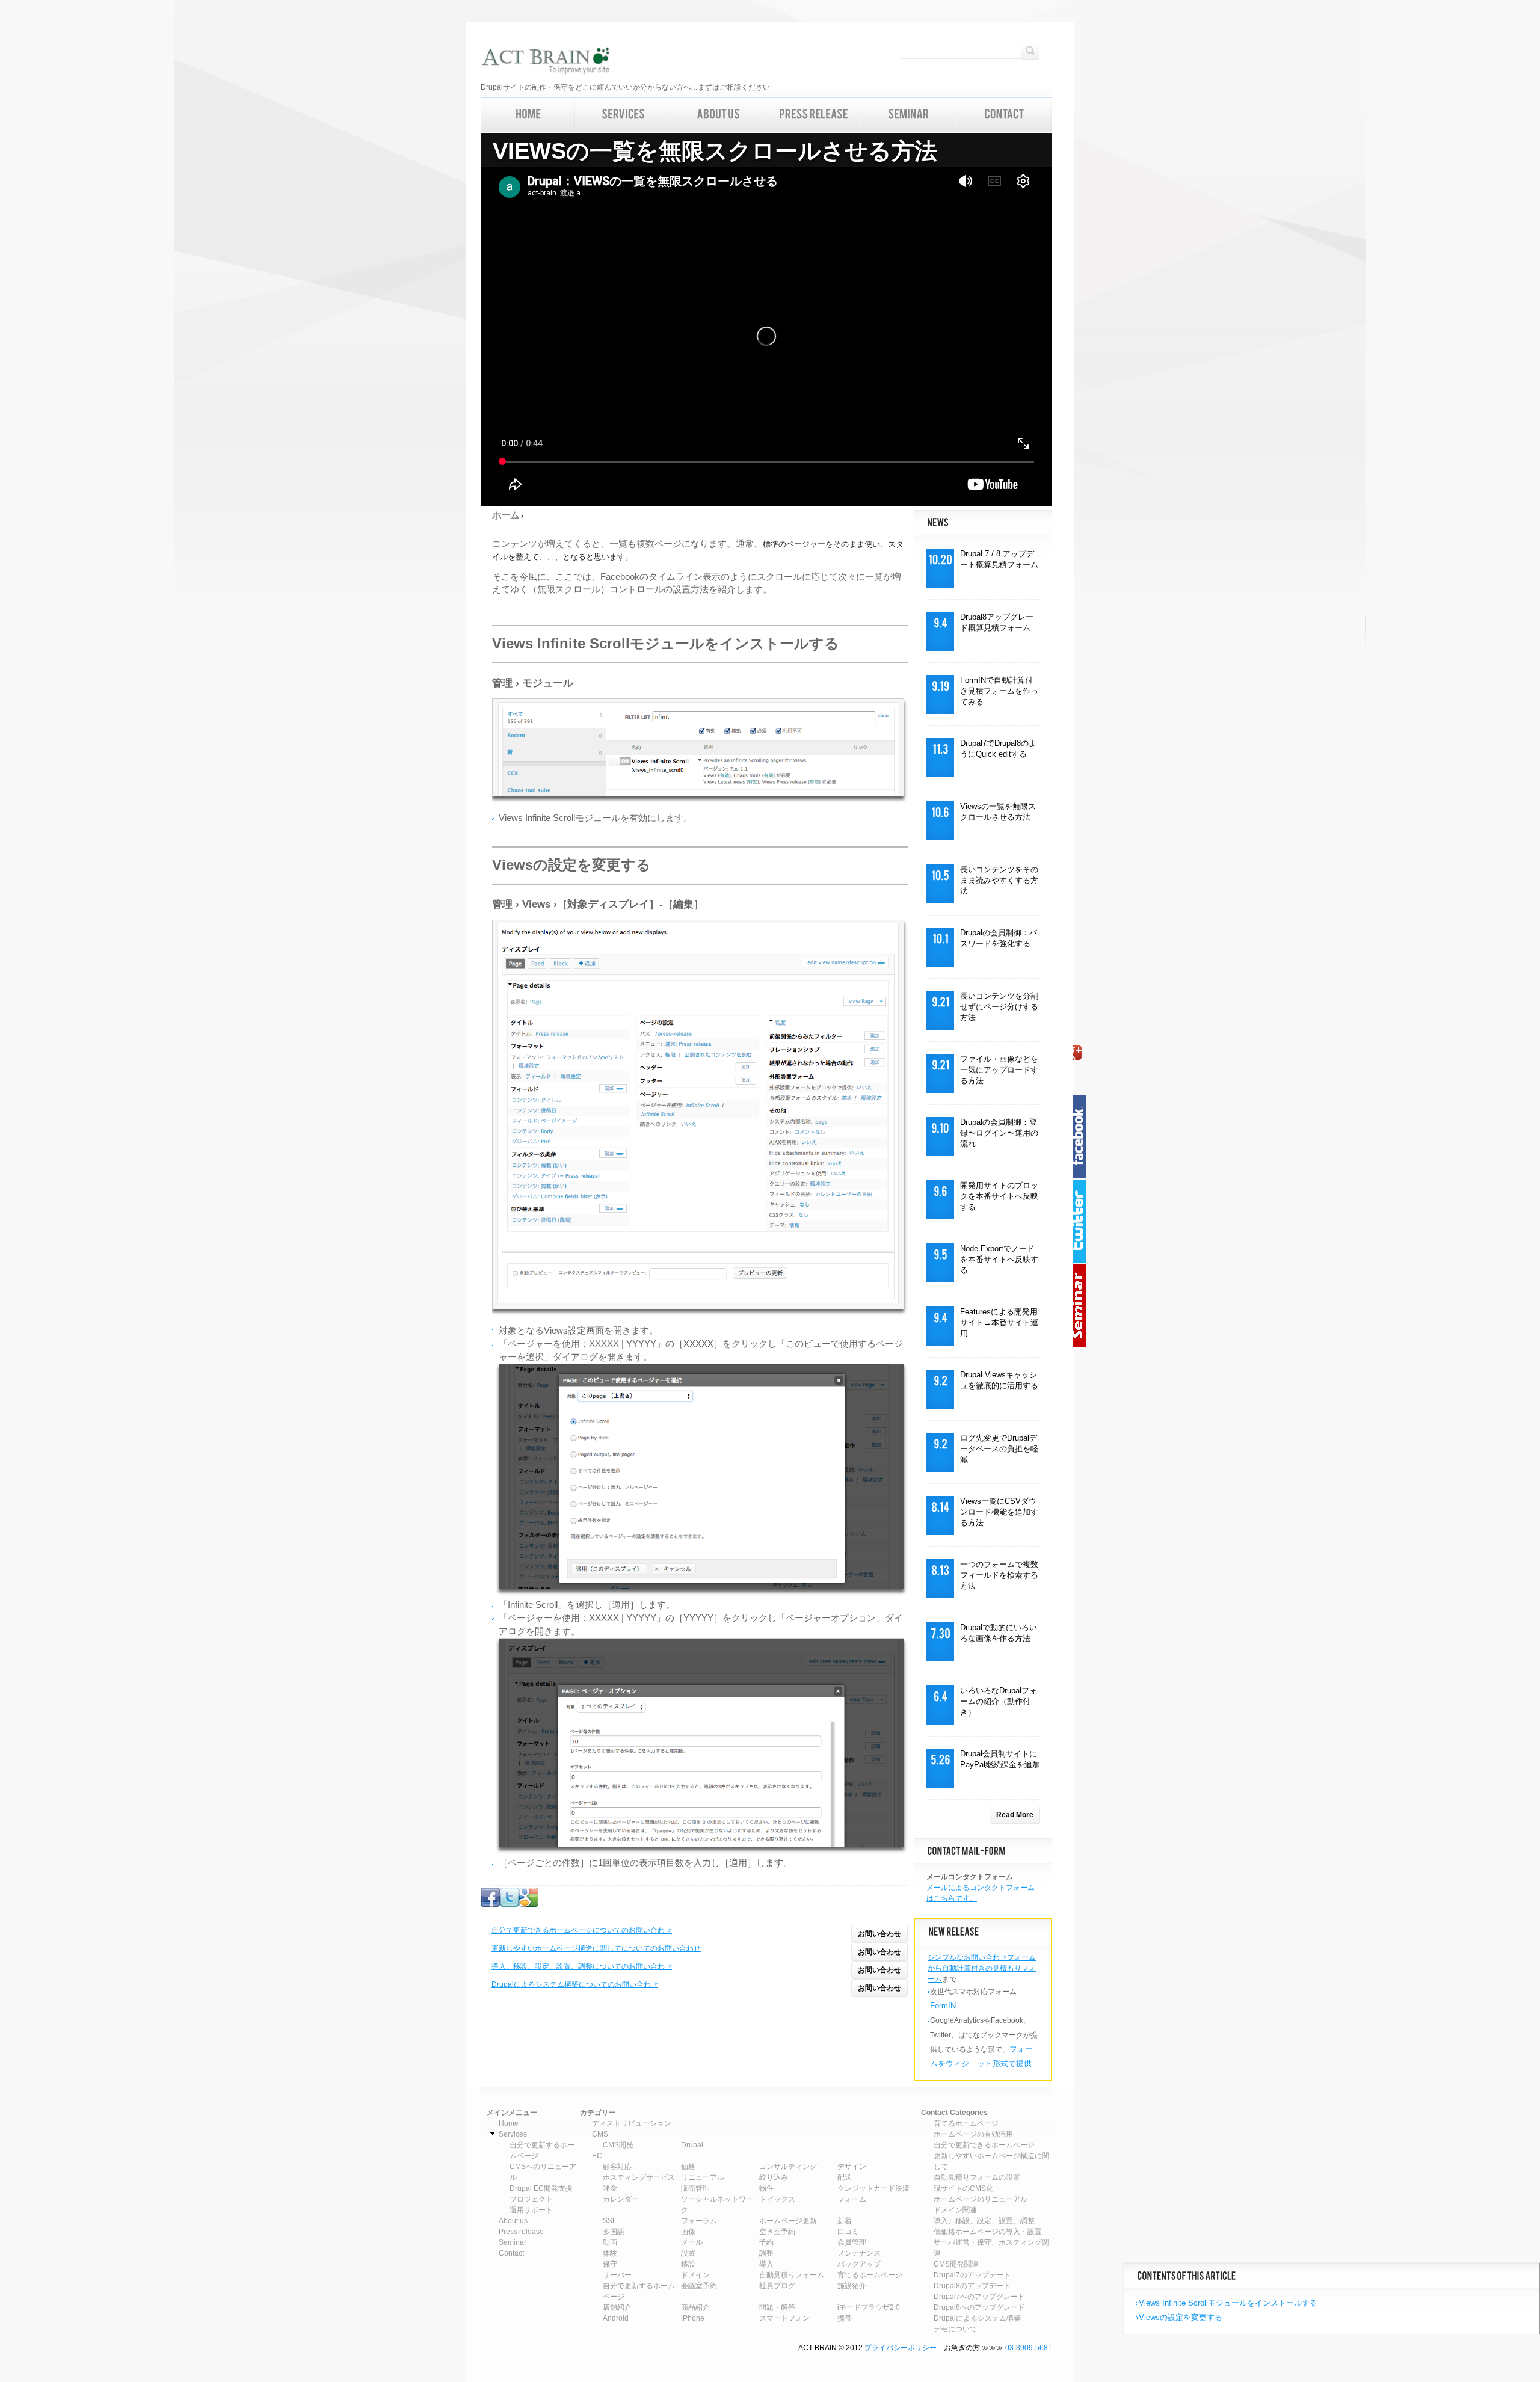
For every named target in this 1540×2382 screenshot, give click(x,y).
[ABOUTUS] (718, 115)
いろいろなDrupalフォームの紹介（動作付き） (999, 1701)
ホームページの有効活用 (973, 2134)
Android (616, 2318)
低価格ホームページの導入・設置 (988, 2232)
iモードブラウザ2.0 (869, 2307)
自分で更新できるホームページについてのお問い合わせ (582, 1930)
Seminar (1083, 1305)
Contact (511, 2253)
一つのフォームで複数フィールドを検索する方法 (999, 1575)
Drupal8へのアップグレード (979, 2307)
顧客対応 (617, 2167)
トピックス (777, 2199)
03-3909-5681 (1029, 2348)
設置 (688, 2253)
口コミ (848, 2232)
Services (513, 2134)
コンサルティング (788, 2167)
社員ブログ (777, 2286)
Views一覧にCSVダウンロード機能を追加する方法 (999, 1512)
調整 (766, 2253)
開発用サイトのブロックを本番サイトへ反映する (999, 1196)
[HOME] (528, 115)
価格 (688, 2167)
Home (509, 2123)
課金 (610, 2188)
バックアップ (859, 2264)
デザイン (852, 2167)
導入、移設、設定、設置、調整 (984, 2221)
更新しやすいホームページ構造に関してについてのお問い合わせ (596, 1948)
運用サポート (531, 2210)
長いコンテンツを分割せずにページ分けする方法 (999, 1007)
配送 (845, 2177)
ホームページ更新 (788, 2221)
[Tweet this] (510, 1904)
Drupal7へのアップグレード (979, 2297)
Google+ (1083, 1053)
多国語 (614, 2232)
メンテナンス (859, 2253)
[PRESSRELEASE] (813, 115)
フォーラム (699, 2221)
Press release (521, 2232)
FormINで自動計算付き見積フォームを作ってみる (999, 691)
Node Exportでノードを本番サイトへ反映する (999, 1259)
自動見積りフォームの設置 (977, 2177)
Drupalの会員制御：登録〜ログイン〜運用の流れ (999, 1133)
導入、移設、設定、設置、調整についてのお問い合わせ (582, 1966)
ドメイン (695, 2275)
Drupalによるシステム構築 (977, 2318)
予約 (766, 2242)
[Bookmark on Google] (529, 1904)
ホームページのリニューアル (981, 2199)
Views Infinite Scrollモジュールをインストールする (1228, 2303)
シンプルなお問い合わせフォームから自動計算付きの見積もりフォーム (982, 1968)
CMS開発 (618, 2145)
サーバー (617, 2275)
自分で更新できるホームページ (984, 2145)
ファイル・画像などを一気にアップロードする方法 (999, 1070)
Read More (1015, 1815)
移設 (688, 2264)
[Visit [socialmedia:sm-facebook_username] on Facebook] (490, 1904)
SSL (610, 2221)
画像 (688, 2232)
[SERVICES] (623, 115)
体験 (610, 2253)
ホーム (506, 515)
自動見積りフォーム (792, 2275)
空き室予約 (777, 2232)
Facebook (1083, 1137)
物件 (766, 2188)
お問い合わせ (879, 1934)
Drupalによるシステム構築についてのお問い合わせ (575, 1984)
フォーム (852, 2199)
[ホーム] (545, 62)
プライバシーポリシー (901, 2348)
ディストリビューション (632, 2123)
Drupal (692, 2145)
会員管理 (852, 2242)
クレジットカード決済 (873, 2188)
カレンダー (621, 2199)
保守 (610, 2264)
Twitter (1083, 1221)
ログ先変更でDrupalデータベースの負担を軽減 (999, 1449)
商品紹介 (695, 2307)
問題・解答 (777, 2307)
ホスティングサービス (639, 2177)
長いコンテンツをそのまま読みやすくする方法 (999, 880)
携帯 (845, 2318)
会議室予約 (699, 2286)
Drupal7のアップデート (972, 2275)
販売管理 (695, 2188)
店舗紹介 (617, 2307)
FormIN (943, 2006)
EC (597, 2156)
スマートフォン (784, 2318)
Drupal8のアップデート (972, 2286)
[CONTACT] (1004, 115)
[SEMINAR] (908, 115)
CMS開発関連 (956, 2264)
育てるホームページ (870, 2275)
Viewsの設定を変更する (1181, 2317)
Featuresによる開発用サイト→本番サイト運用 (999, 1322)
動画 (610, 2242)
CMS (600, 2134)
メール (692, 2242)
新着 (845, 2221)
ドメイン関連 (955, 2210)
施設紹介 (852, 2286)
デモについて (955, 2329)
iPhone (693, 2318)
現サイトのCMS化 (963, 2188)
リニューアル (703, 2177)
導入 (766, 2264)
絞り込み (774, 2177)
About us (513, 2221)
